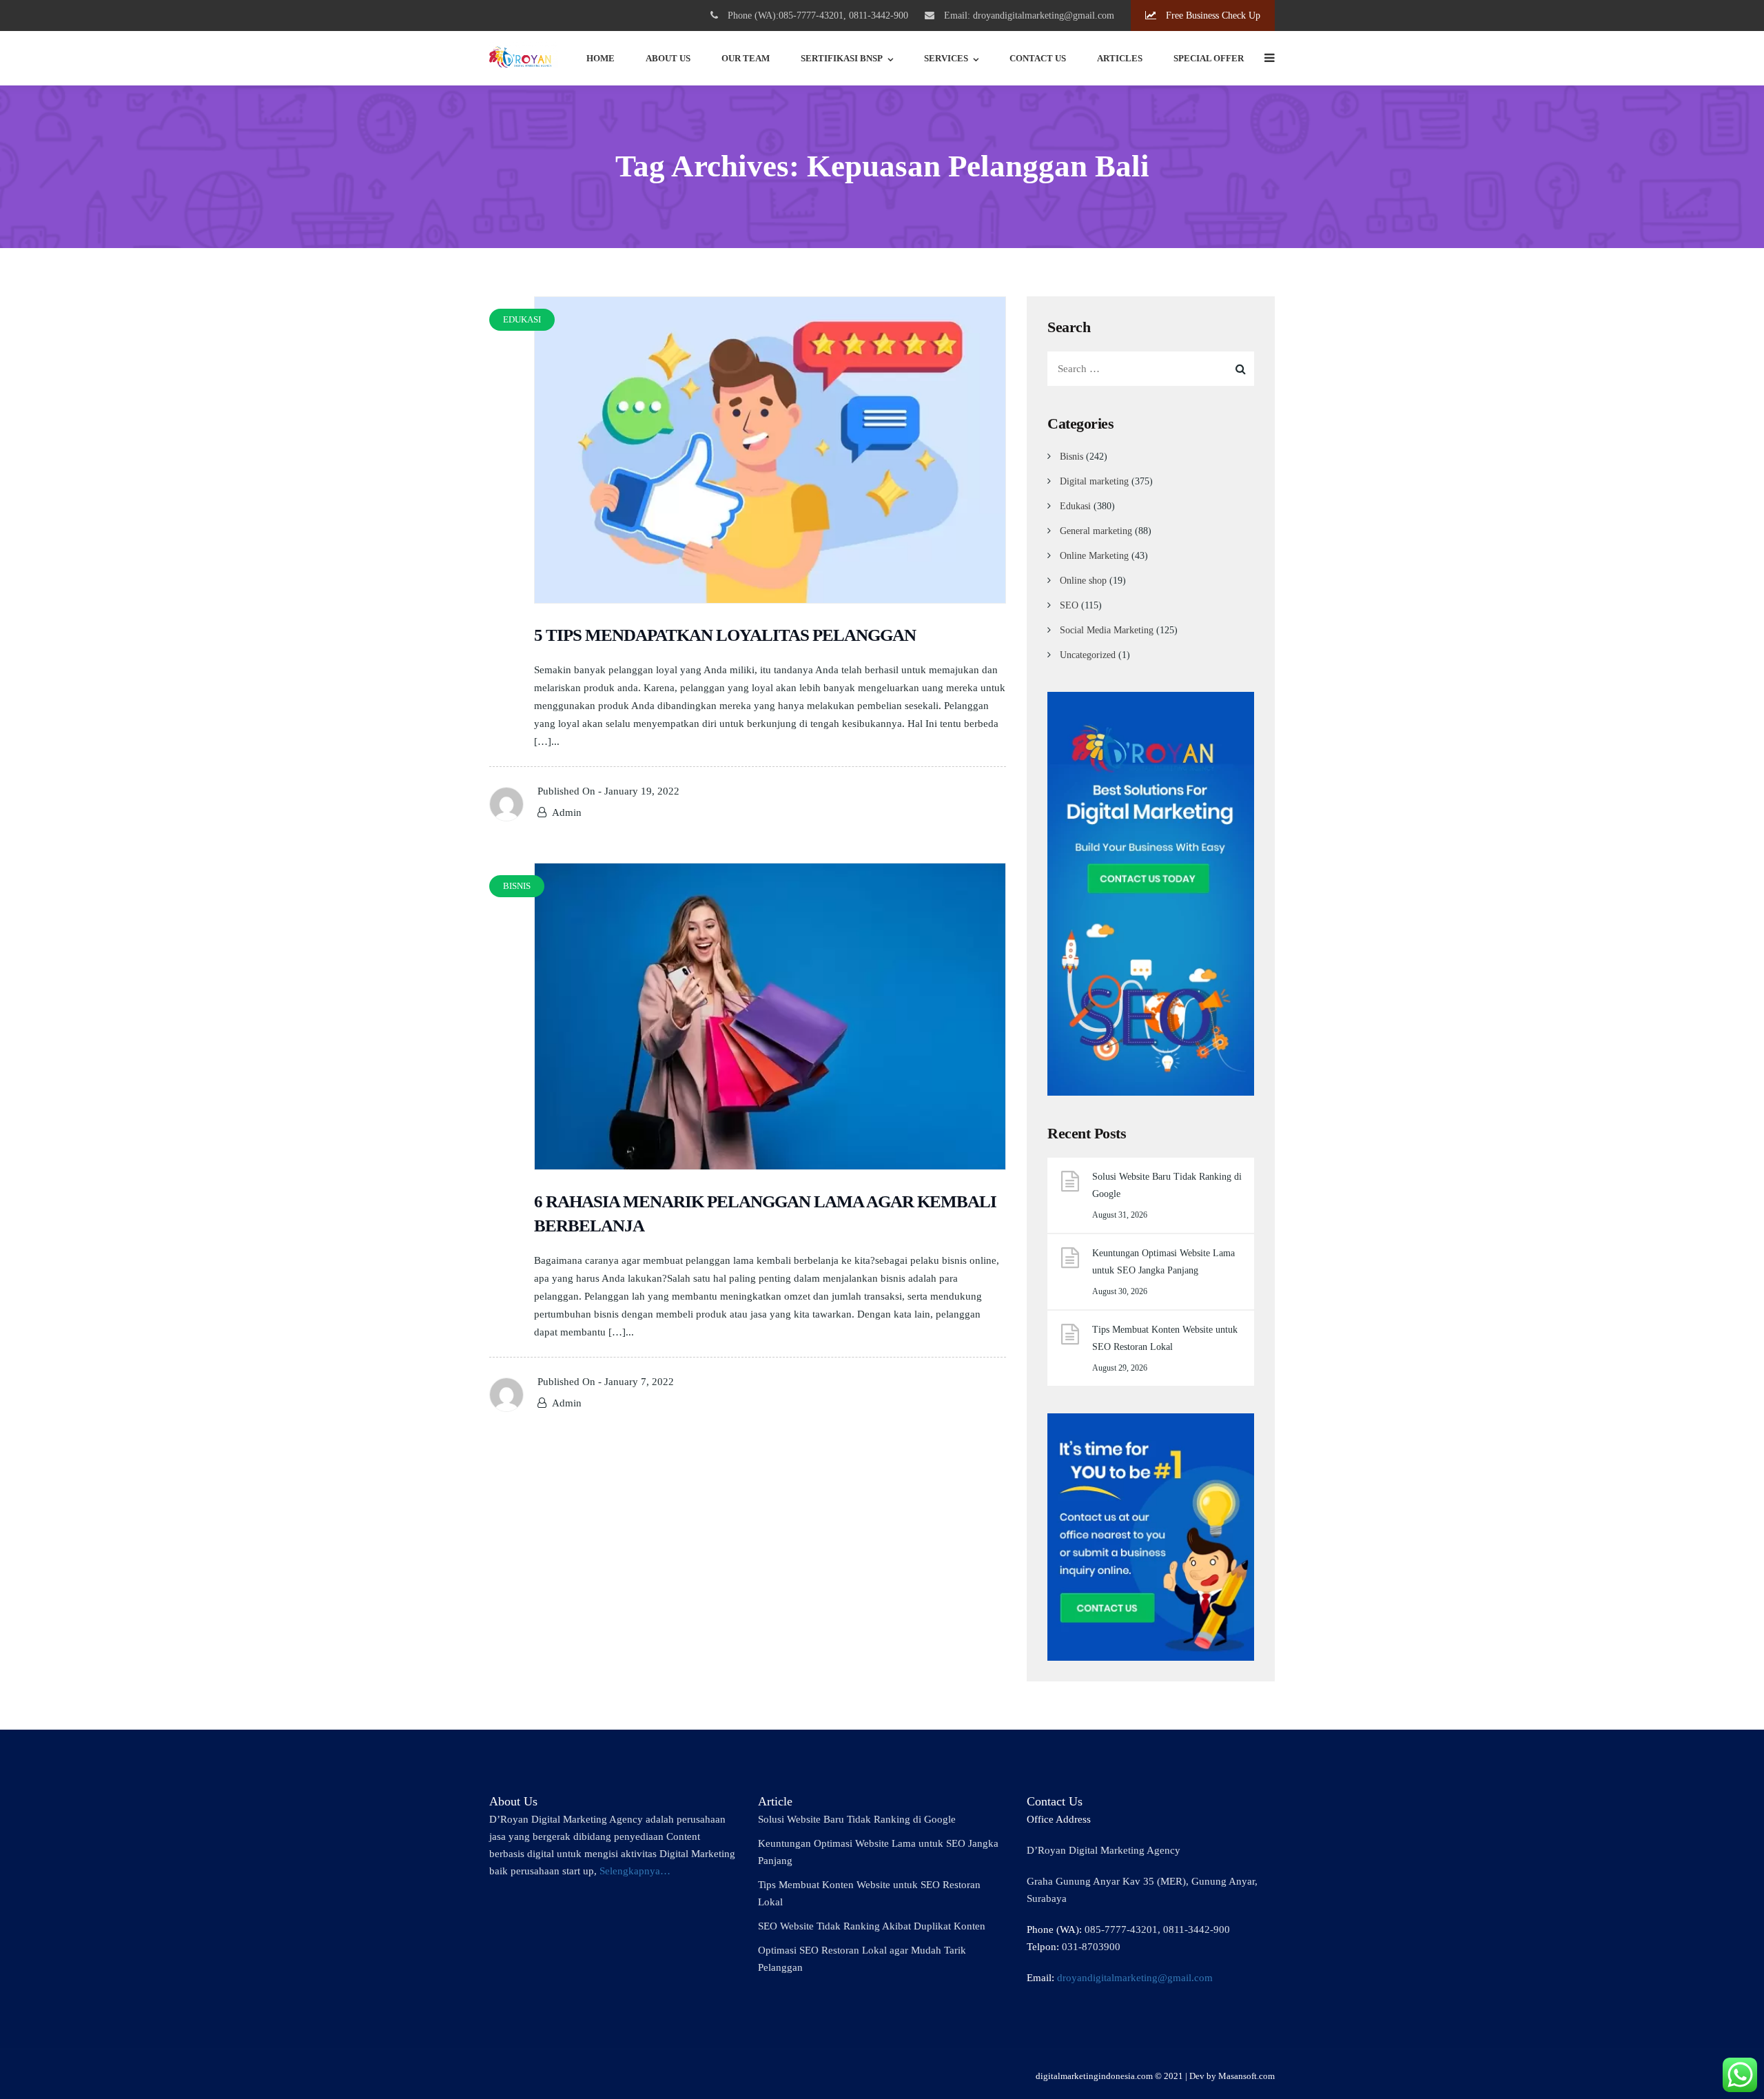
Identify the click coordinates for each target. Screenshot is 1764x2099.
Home (601, 58)
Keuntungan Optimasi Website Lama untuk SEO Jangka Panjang (1163, 1262)
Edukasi (1075, 506)
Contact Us (1038, 58)
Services (946, 58)
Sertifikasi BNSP (842, 58)
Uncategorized (1088, 655)
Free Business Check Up (1212, 16)
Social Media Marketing (1107, 630)
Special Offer (1209, 58)
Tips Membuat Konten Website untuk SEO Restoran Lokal (1165, 1338)
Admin (567, 812)
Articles (1120, 58)
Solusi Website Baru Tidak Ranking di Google (1167, 1185)
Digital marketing (1094, 481)
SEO (1069, 605)
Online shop (1083, 581)
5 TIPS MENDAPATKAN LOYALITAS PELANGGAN (725, 635)
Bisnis (1071, 457)
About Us (668, 58)
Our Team (746, 58)
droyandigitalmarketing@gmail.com (1135, 1978)
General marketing (1096, 531)
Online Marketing (1094, 556)
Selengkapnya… (635, 1871)
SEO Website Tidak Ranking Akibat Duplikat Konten (872, 1926)
